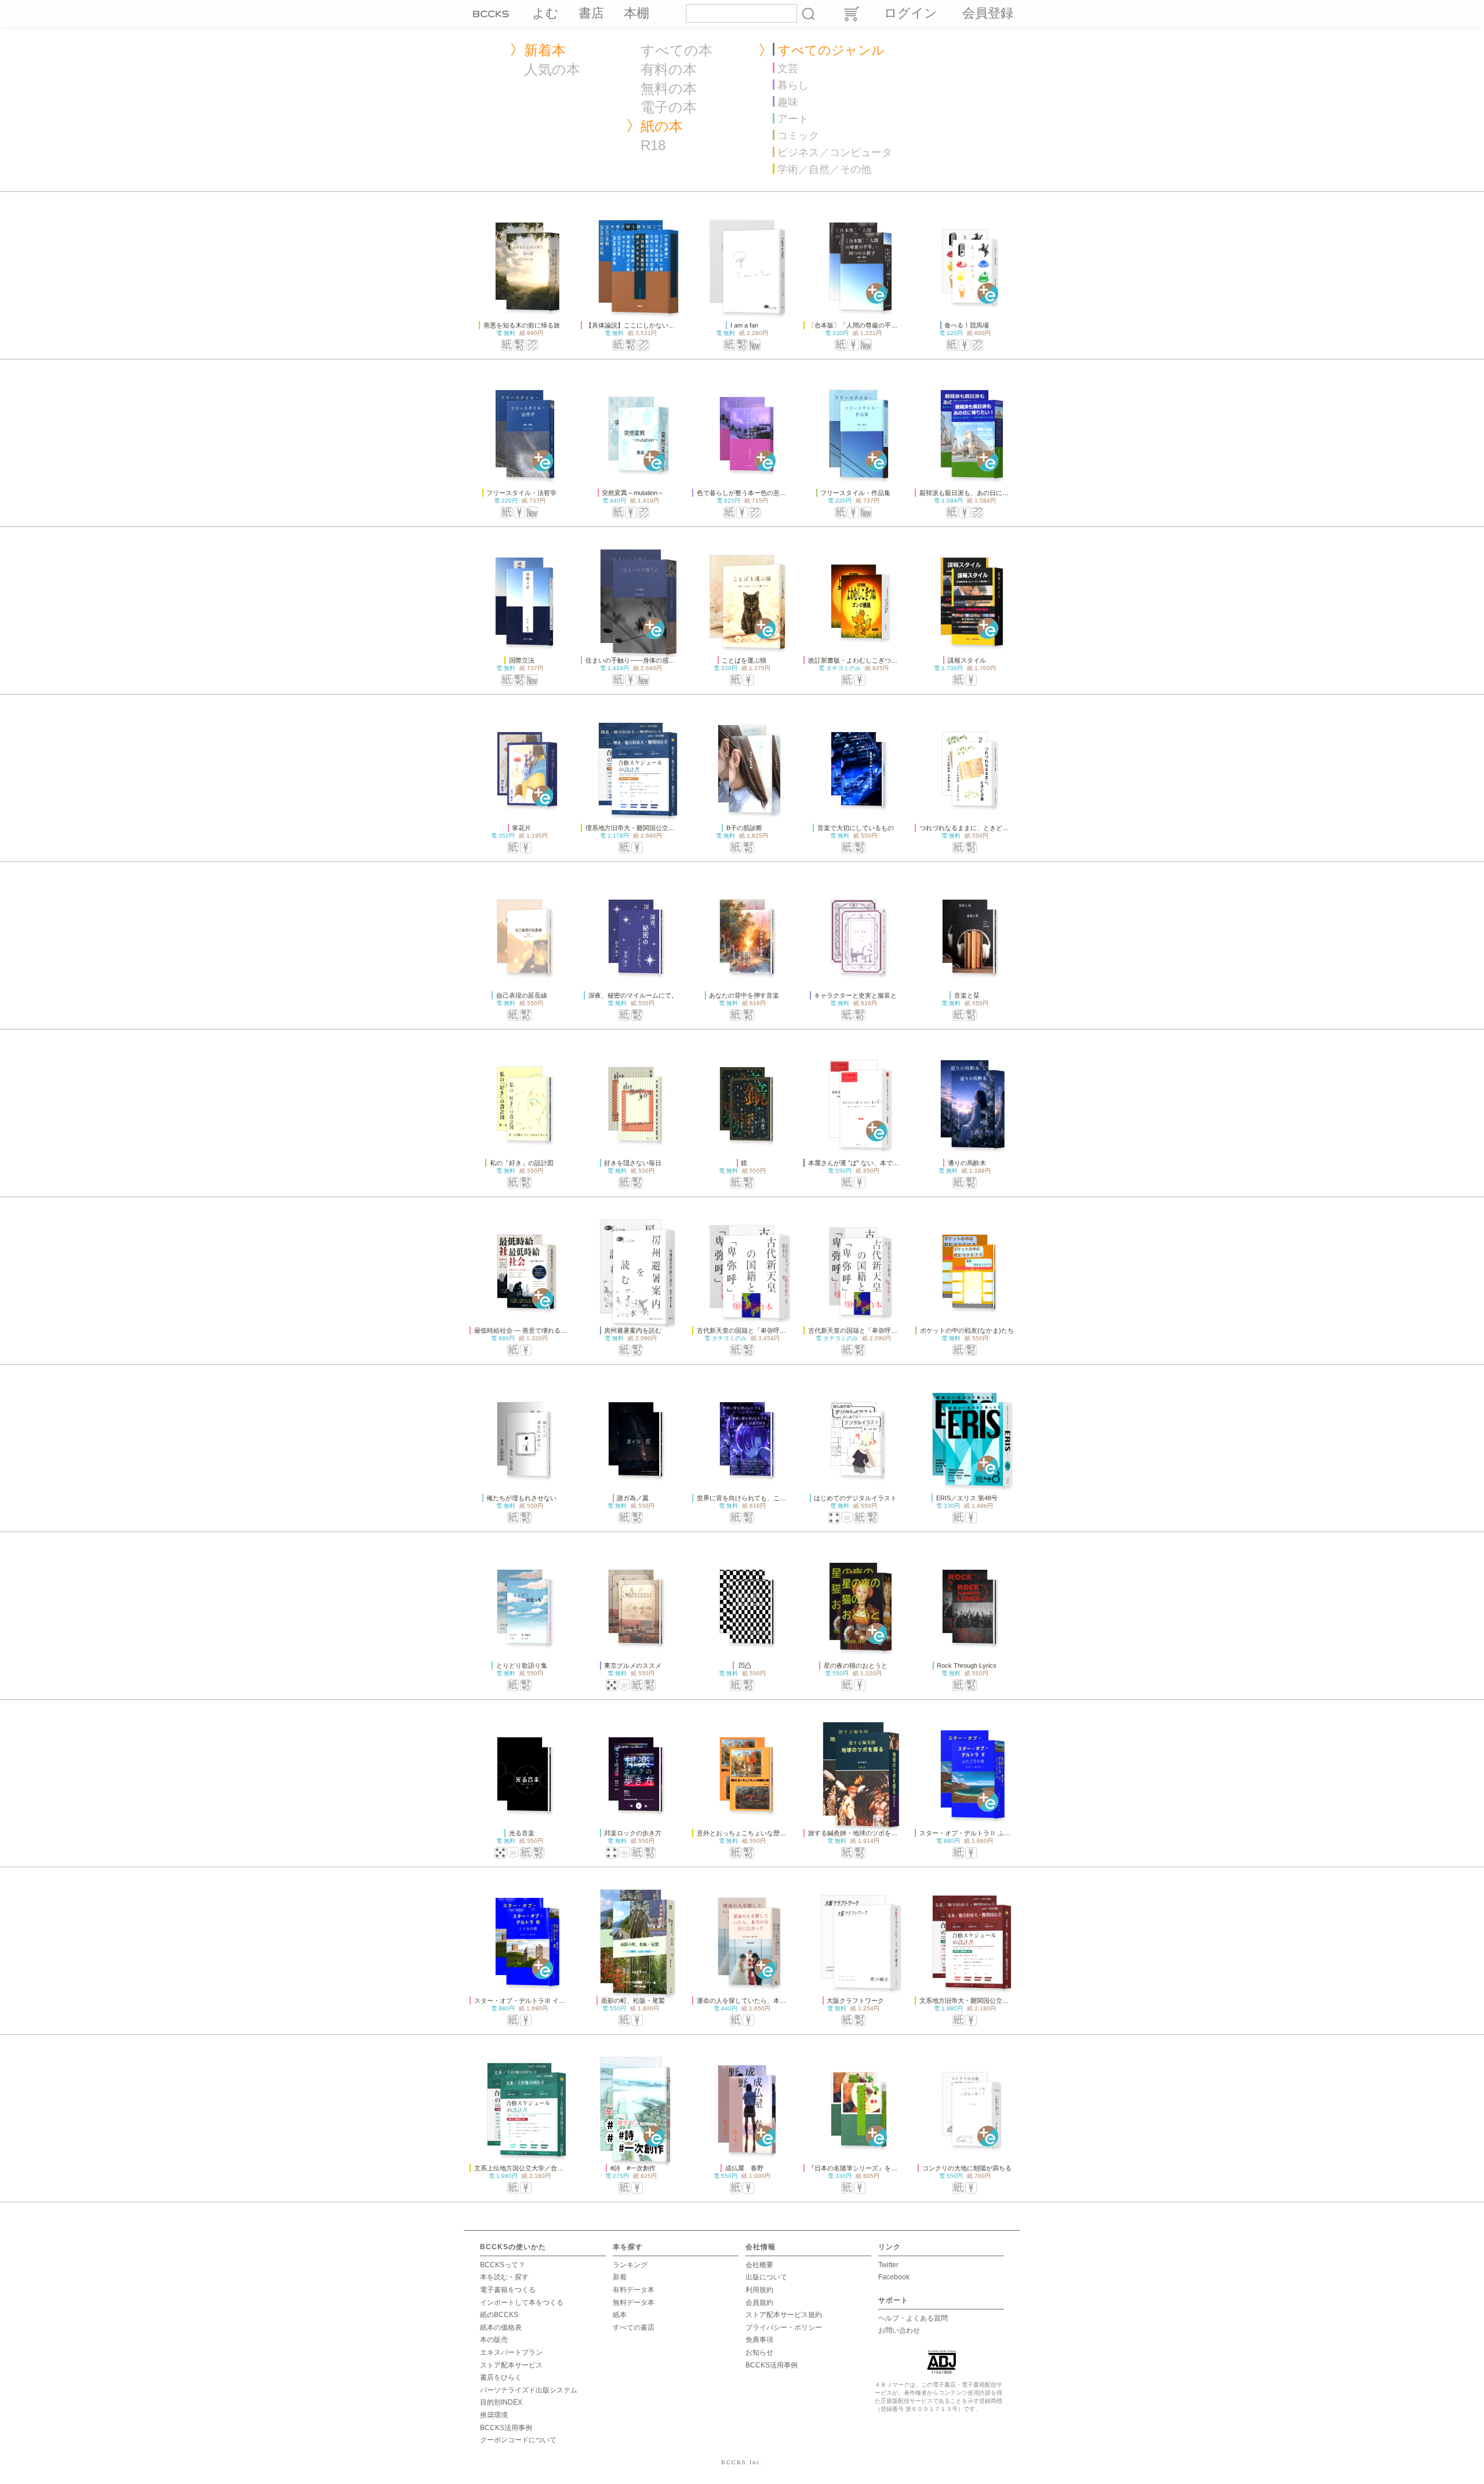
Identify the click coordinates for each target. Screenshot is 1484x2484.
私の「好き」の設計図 (522, 1163)
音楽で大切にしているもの (856, 828)
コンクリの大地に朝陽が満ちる (967, 2168)
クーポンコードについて (518, 2440)
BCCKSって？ (503, 2265)
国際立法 (522, 660)
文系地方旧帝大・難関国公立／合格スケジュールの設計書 (1002, 2001)
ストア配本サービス (511, 2365)
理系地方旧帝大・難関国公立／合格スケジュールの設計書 (668, 828)
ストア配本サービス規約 (784, 2315)
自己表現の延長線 (522, 995)
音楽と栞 (967, 995)
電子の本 (669, 107)
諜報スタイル (967, 660)
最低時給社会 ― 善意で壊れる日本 (524, 1330)
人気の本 (552, 69)
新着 (620, 2277)
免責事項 (759, 2340)
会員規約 (759, 2303)
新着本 (545, 50)
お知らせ (759, 2352)
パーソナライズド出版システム (529, 2390)
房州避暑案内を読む (633, 1330)
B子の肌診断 (744, 828)
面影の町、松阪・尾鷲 (633, 2001)
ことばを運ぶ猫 (744, 660)
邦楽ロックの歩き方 (633, 1833)
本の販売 (494, 2340)
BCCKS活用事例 (506, 2428)
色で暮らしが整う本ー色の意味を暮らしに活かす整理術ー (780, 493)
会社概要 (759, 2265)
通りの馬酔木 (967, 1163)
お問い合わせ (899, 2330)
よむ (545, 13)
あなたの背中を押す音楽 (744, 995)
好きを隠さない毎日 (633, 1163)
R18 (653, 145)
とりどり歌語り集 (522, 1665)
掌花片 (521, 828)
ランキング (630, 2265)
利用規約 (759, 2290)
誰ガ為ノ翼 (633, 1498)
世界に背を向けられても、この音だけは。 (757, 1498)
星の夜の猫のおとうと (856, 1665)
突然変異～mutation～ (633, 493)
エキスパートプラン (511, 2352)
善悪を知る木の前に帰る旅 (522, 325)
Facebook (894, 2277)
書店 (591, 13)
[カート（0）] (851, 14)
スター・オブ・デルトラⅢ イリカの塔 (529, 2001)
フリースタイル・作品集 (855, 493)
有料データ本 (634, 2290)
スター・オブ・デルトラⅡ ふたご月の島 (978, 1833)
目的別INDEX (501, 2402)
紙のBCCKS (499, 2315)
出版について (766, 2277)
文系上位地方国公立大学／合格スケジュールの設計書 (551, 2168)
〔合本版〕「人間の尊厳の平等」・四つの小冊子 (878, 325)
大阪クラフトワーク (855, 2001)
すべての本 (676, 50)
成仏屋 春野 (744, 2168)
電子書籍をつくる (508, 2290)
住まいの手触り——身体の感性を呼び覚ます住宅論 (659, 660)
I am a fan (744, 325)
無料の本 (669, 88)
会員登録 (988, 13)
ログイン (911, 13)
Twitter (888, 2265)
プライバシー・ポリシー (784, 2327)
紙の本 (662, 126)
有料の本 (669, 69)
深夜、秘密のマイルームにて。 (633, 995)
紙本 (620, 2315)
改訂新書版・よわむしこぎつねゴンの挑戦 (869, 660)
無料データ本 (634, 2303)
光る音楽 (522, 1833)
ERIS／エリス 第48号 (967, 1498)
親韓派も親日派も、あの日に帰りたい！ (977, 493)
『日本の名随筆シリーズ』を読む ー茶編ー (872, 2168)
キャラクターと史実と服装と (855, 995)
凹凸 (744, 1665)
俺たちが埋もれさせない (521, 1498)
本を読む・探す (504, 2277)
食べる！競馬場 (967, 325)
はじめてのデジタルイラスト (855, 1498)
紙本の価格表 (501, 2327)
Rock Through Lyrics (967, 1665)
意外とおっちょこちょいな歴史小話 (748, 1833)
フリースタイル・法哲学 (521, 493)
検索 (808, 13)
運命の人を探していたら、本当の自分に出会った (767, 2001)
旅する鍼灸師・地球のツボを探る (856, 1833)
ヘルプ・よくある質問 (913, 2318)
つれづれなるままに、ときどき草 (967, 828)
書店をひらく (501, 2377)
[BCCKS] (493, 13)
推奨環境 (494, 2415)
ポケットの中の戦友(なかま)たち (967, 1330)
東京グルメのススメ (633, 1665)
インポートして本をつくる (522, 2303)
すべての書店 (634, 2327)
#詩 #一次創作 (633, 2168)
